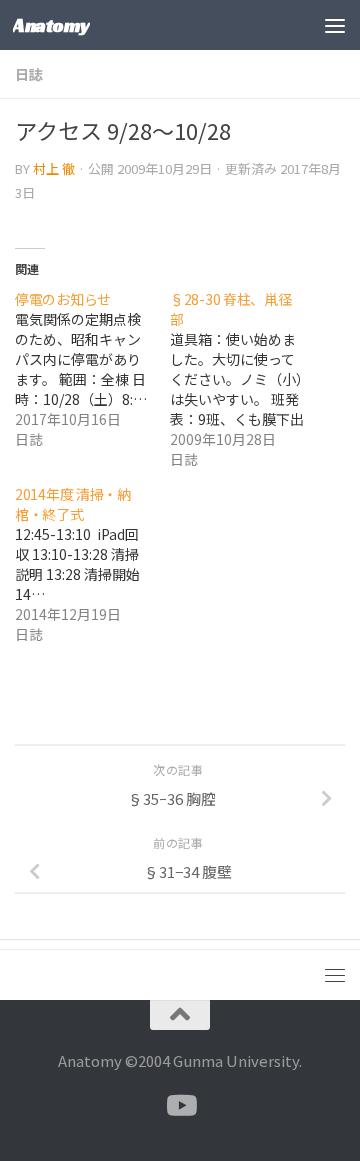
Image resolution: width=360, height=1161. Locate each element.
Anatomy (51, 25)
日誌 (29, 74)
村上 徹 (54, 168)
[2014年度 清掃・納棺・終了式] (92, 564)
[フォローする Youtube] (180, 1106)
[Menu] (335, 25)
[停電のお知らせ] (92, 369)
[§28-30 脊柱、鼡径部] (247, 379)
